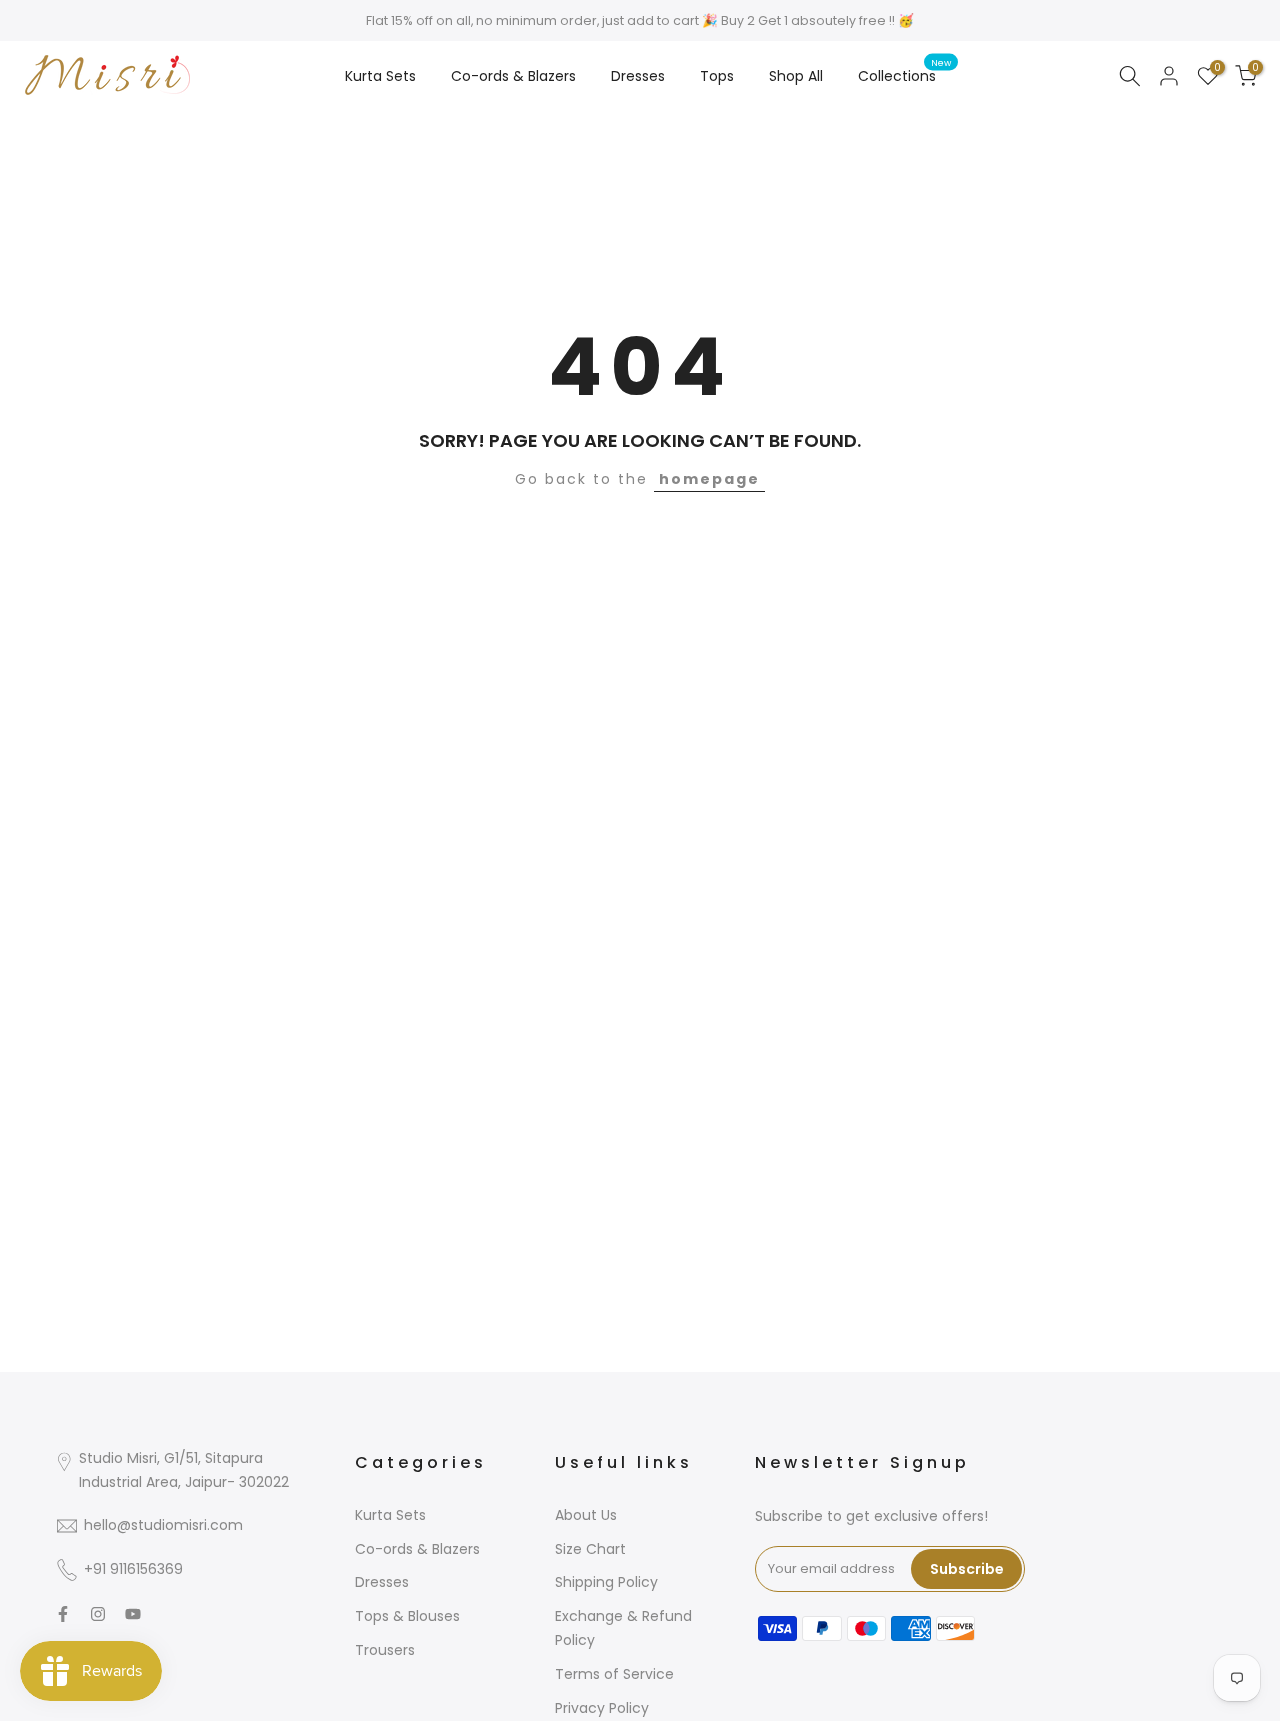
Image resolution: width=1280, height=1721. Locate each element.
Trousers (385, 1650)
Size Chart (590, 1549)
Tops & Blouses (407, 1616)
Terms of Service (614, 1674)
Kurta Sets (380, 76)
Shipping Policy (606, 1582)
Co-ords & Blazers (513, 76)
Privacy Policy (602, 1708)
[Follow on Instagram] (98, 1614)
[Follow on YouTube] (133, 1614)
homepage (709, 479)
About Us (586, 1515)
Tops (717, 76)
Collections (905, 75)
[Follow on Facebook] (63, 1614)
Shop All (796, 76)
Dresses (638, 76)
